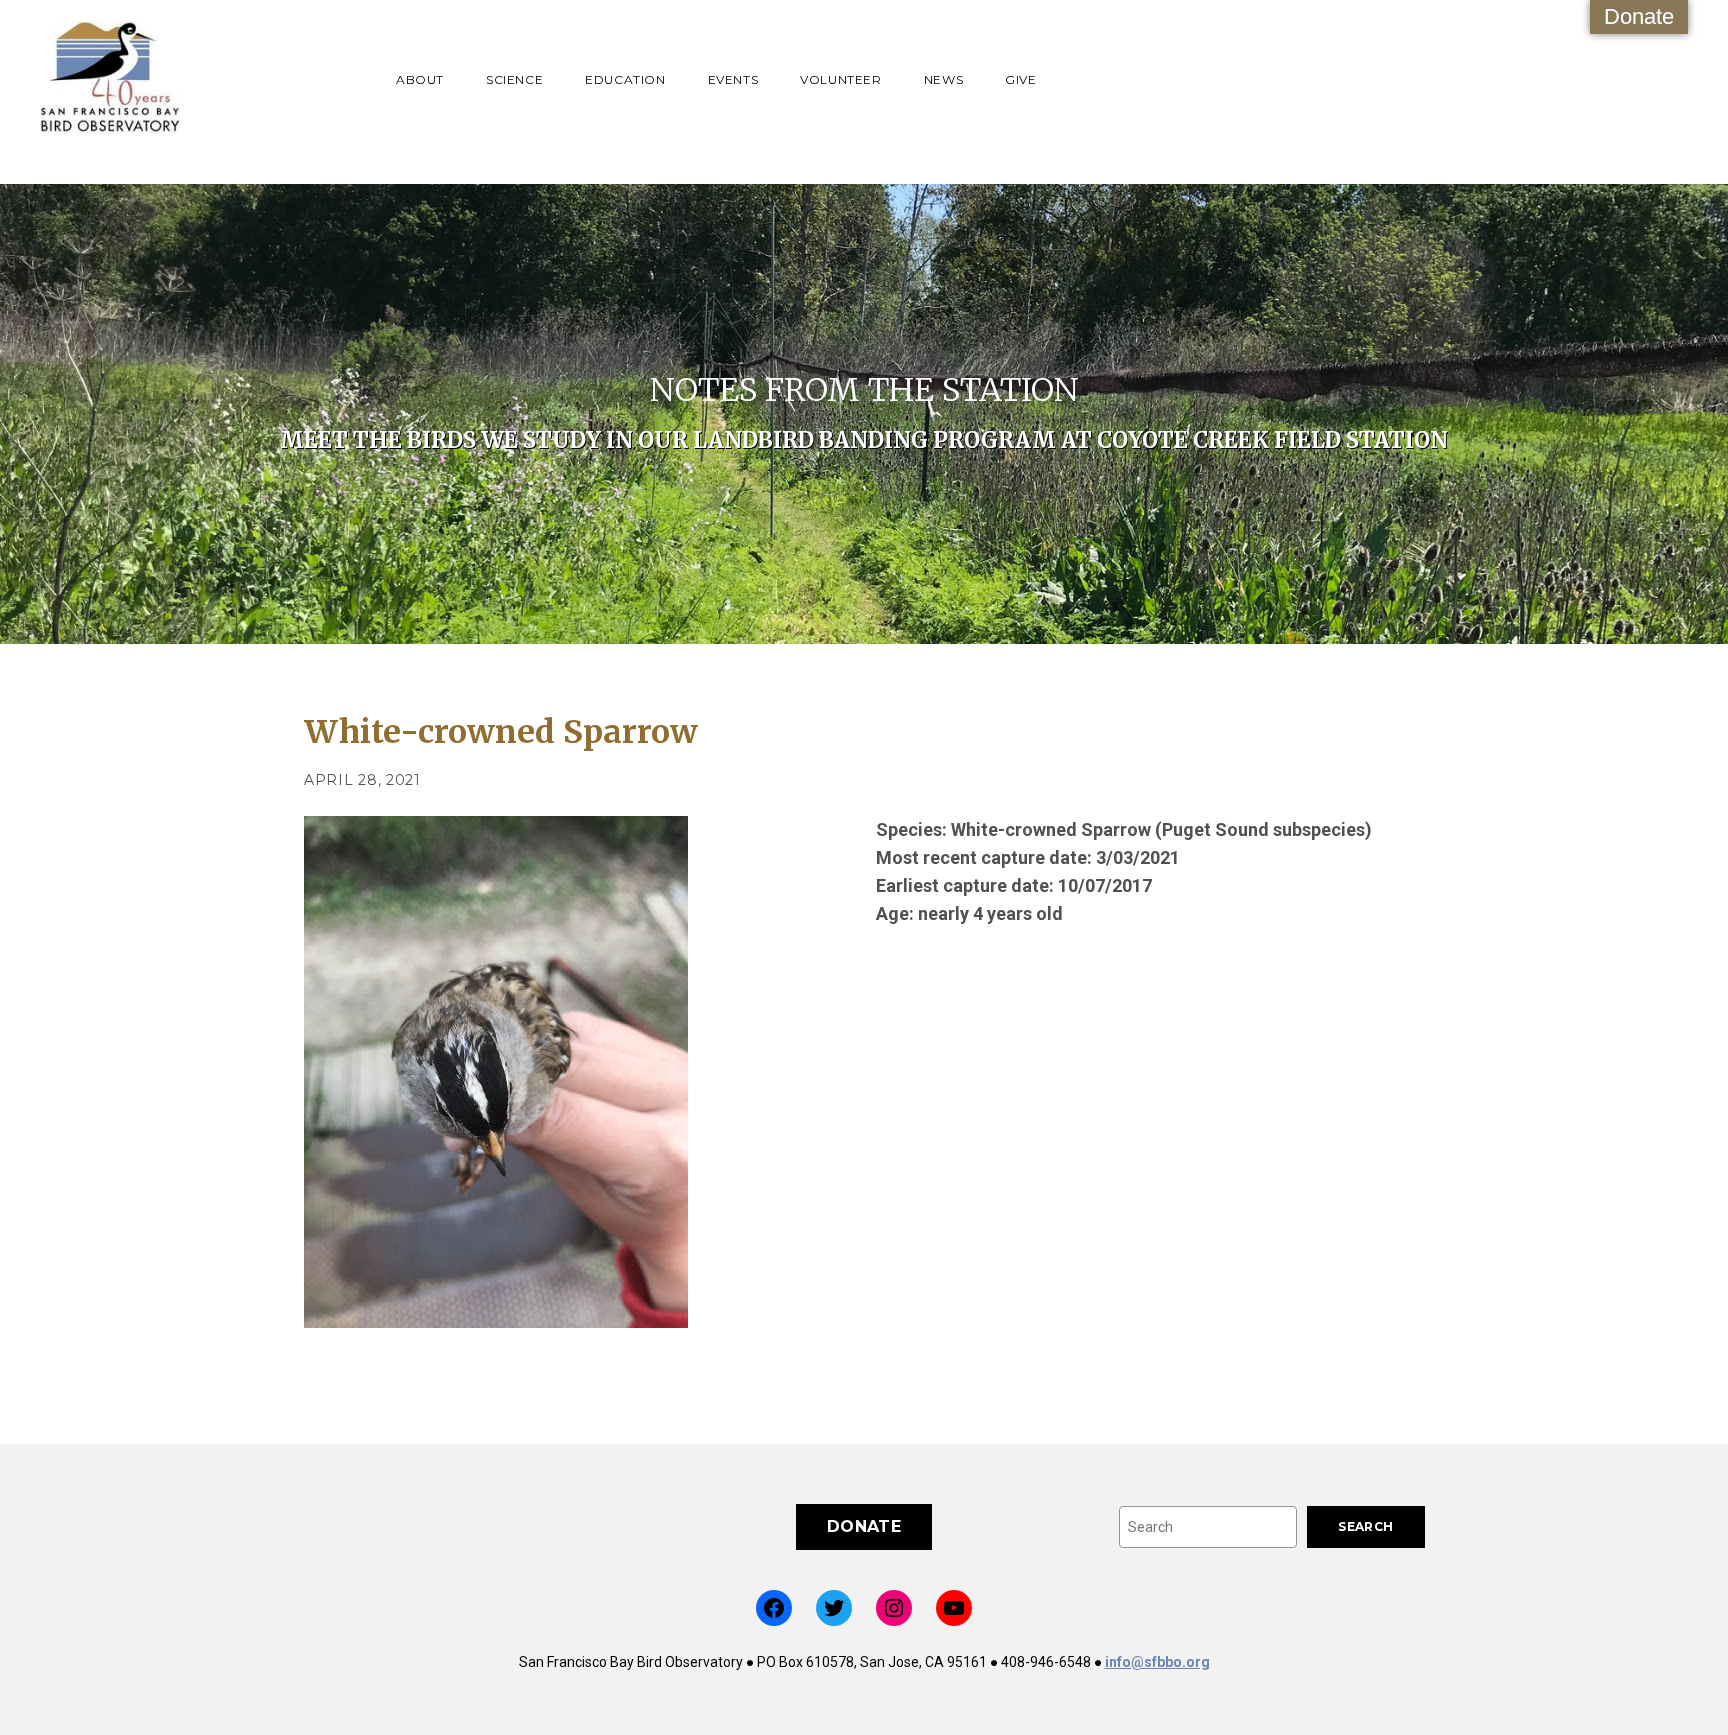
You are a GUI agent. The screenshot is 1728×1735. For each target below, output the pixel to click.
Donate (1639, 16)
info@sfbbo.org (1157, 1662)
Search (1365, 1526)
